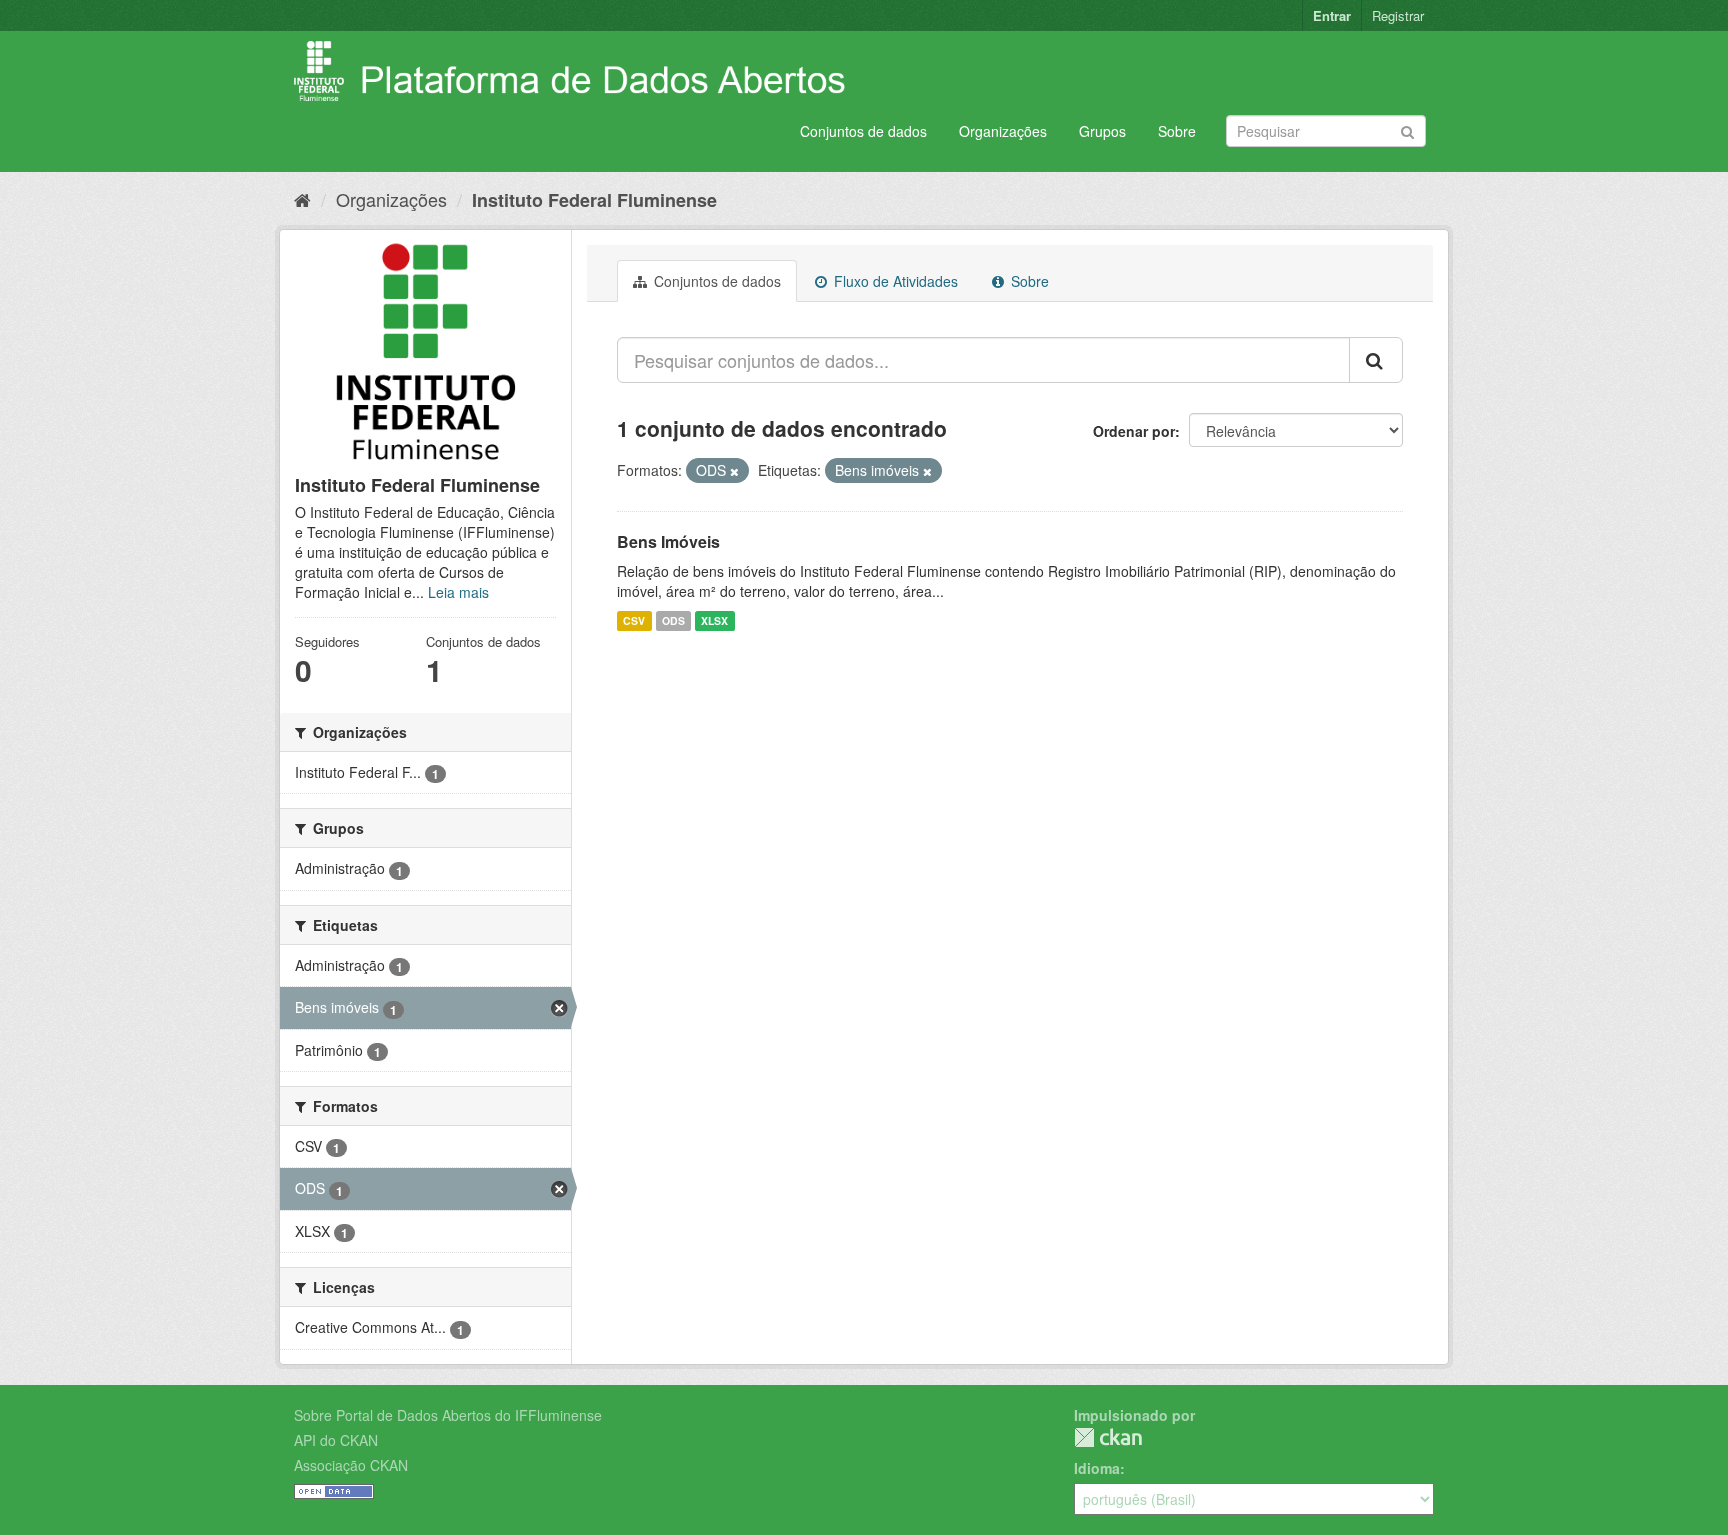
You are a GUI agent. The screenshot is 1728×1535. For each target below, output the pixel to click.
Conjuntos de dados (863, 131)
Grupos (1102, 131)
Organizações (1003, 131)
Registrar (1398, 15)
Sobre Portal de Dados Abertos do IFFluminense (448, 1415)
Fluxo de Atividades (894, 281)
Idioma (1097, 1468)
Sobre (1177, 131)
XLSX (714, 620)
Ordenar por (1134, 431)
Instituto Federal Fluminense (594, 200)
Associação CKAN (351, 1465)
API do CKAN (336, 1440)
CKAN (1108, 1437)
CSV (634, 620)
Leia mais (458, 592)
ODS (673, 620)
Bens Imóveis (668, 541)
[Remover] (734, 471)
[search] (1376, 360)
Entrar (1332, 15)
